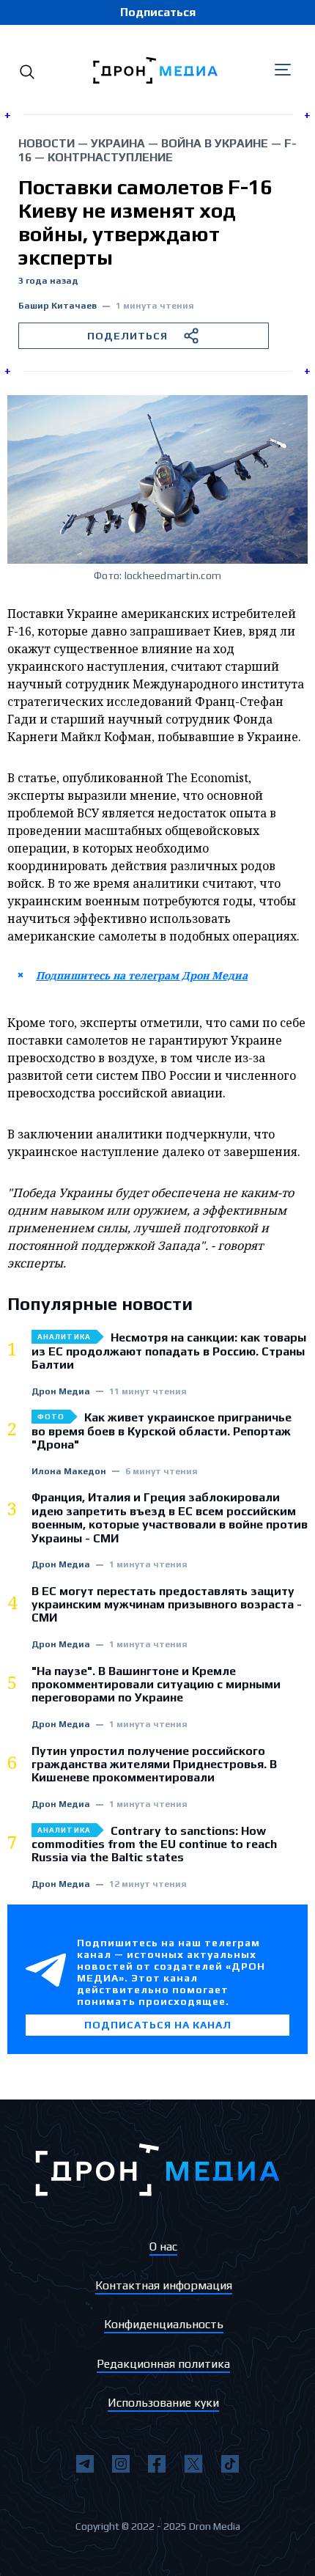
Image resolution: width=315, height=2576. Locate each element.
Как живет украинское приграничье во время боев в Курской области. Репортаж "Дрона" (162, 1431)
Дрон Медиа (61, 1392)
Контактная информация (164, 2285)
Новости (47, 143)
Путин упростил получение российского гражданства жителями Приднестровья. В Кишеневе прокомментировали (154, 1765)
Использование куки (163, 2403)
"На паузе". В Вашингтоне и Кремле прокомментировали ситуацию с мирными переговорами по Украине (156, 1685)
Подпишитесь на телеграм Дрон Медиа (142, 975)
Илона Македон (69, 1472)
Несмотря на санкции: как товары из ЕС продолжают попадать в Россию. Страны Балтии (169, 1351)
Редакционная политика (163, 2364)
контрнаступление (110, 157)
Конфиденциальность (164, 2324)
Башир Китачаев (58, 306)
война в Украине (215, 143)
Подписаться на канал (158, 2025)
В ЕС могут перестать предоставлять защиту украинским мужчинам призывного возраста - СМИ (167, 1605)
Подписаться (158, 12)
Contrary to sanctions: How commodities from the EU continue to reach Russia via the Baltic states (154, 1845)
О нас (163, 2246)
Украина (118, 143)
